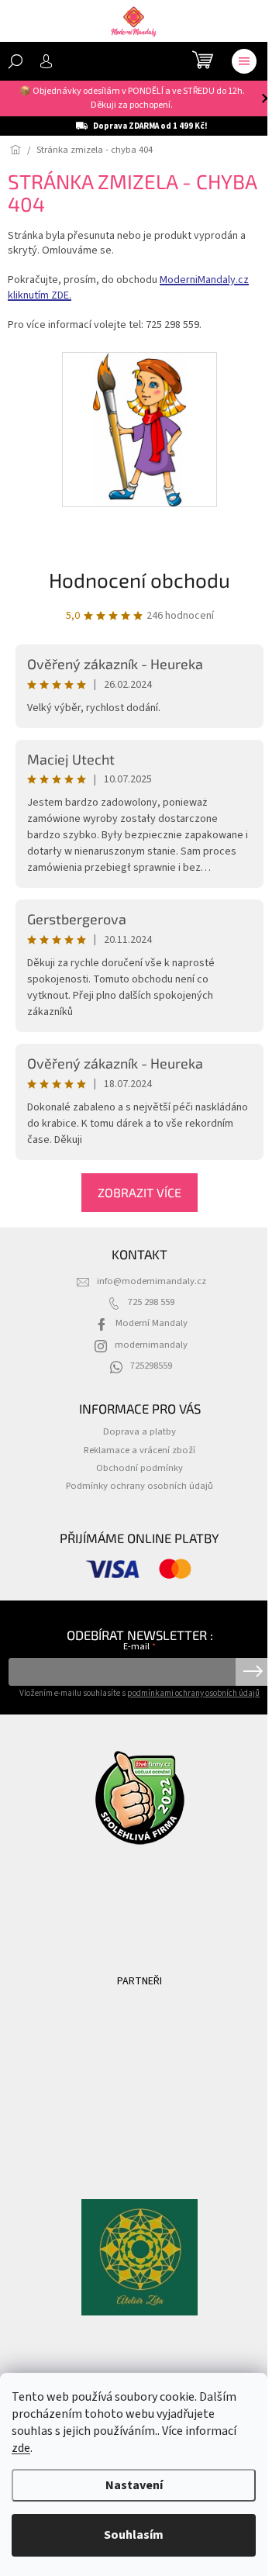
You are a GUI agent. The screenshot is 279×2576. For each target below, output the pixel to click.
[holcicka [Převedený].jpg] (140, 429)
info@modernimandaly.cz (152, 1281)
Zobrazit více (139, 1192)
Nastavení (134, 2485)
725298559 (151, 1366)
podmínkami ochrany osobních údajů (193, 1693)
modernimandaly (151, 1345)
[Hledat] (15, 61)
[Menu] (244, 61)
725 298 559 (151, 1302)
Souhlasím (134, 2535)
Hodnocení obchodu (139, 580)
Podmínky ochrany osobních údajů (139, 1486)
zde (21, 2448)
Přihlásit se (253, 1672)
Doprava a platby (139, 1431)
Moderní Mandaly (152, 1323)
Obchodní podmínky (139, 1468)
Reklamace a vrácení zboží (139, 1450)
